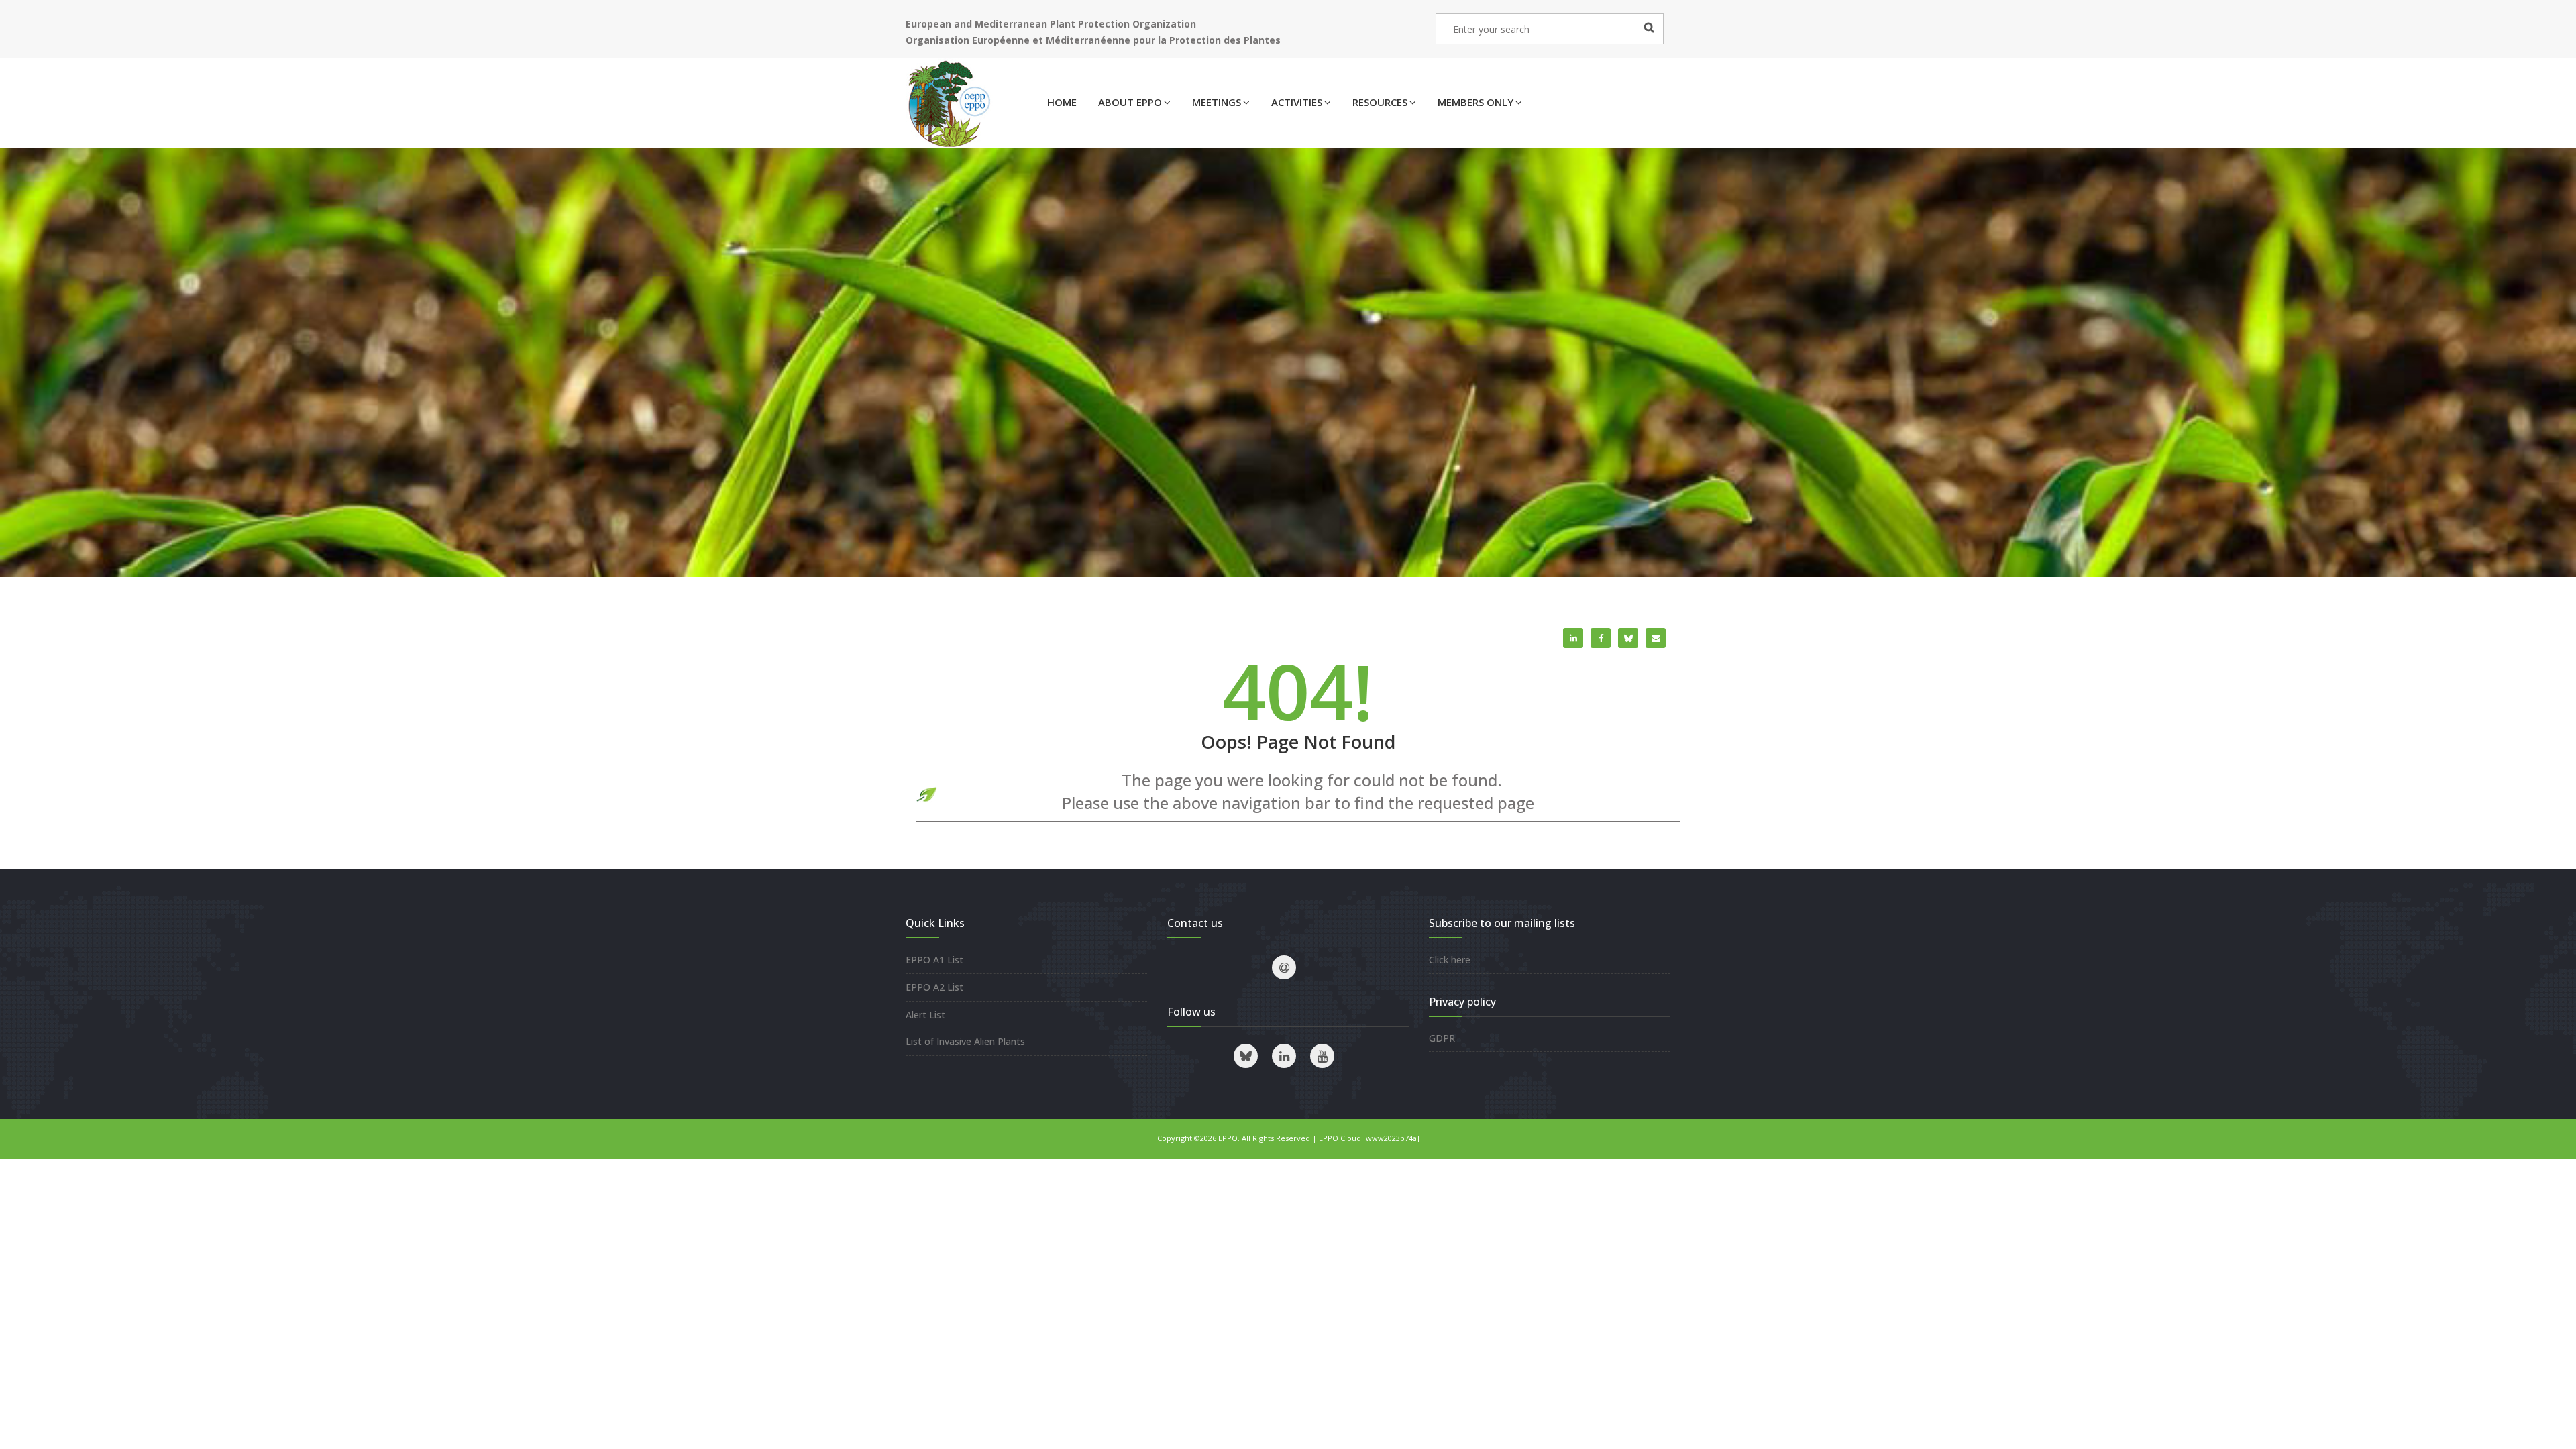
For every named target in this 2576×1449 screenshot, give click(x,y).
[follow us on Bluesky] (1246, 1056)
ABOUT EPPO (1130, 102)
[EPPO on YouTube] (1322, 1056)
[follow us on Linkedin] (1284, 1056)
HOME (1062, 102)
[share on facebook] (1601, 638)
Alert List (925, 1015)
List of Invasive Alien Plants (965, 1041)
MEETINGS (1217, 102)
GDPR (1442, 1038)
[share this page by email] (1656, 638)
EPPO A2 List (934, 987)
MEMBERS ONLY (1475, 102)
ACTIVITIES (1297, 102)
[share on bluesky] (1628, 638)
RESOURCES (1380, 102)
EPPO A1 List (934, 960)
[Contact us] (1284, 967)
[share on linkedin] (1573, 638)
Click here (1450, 960)
